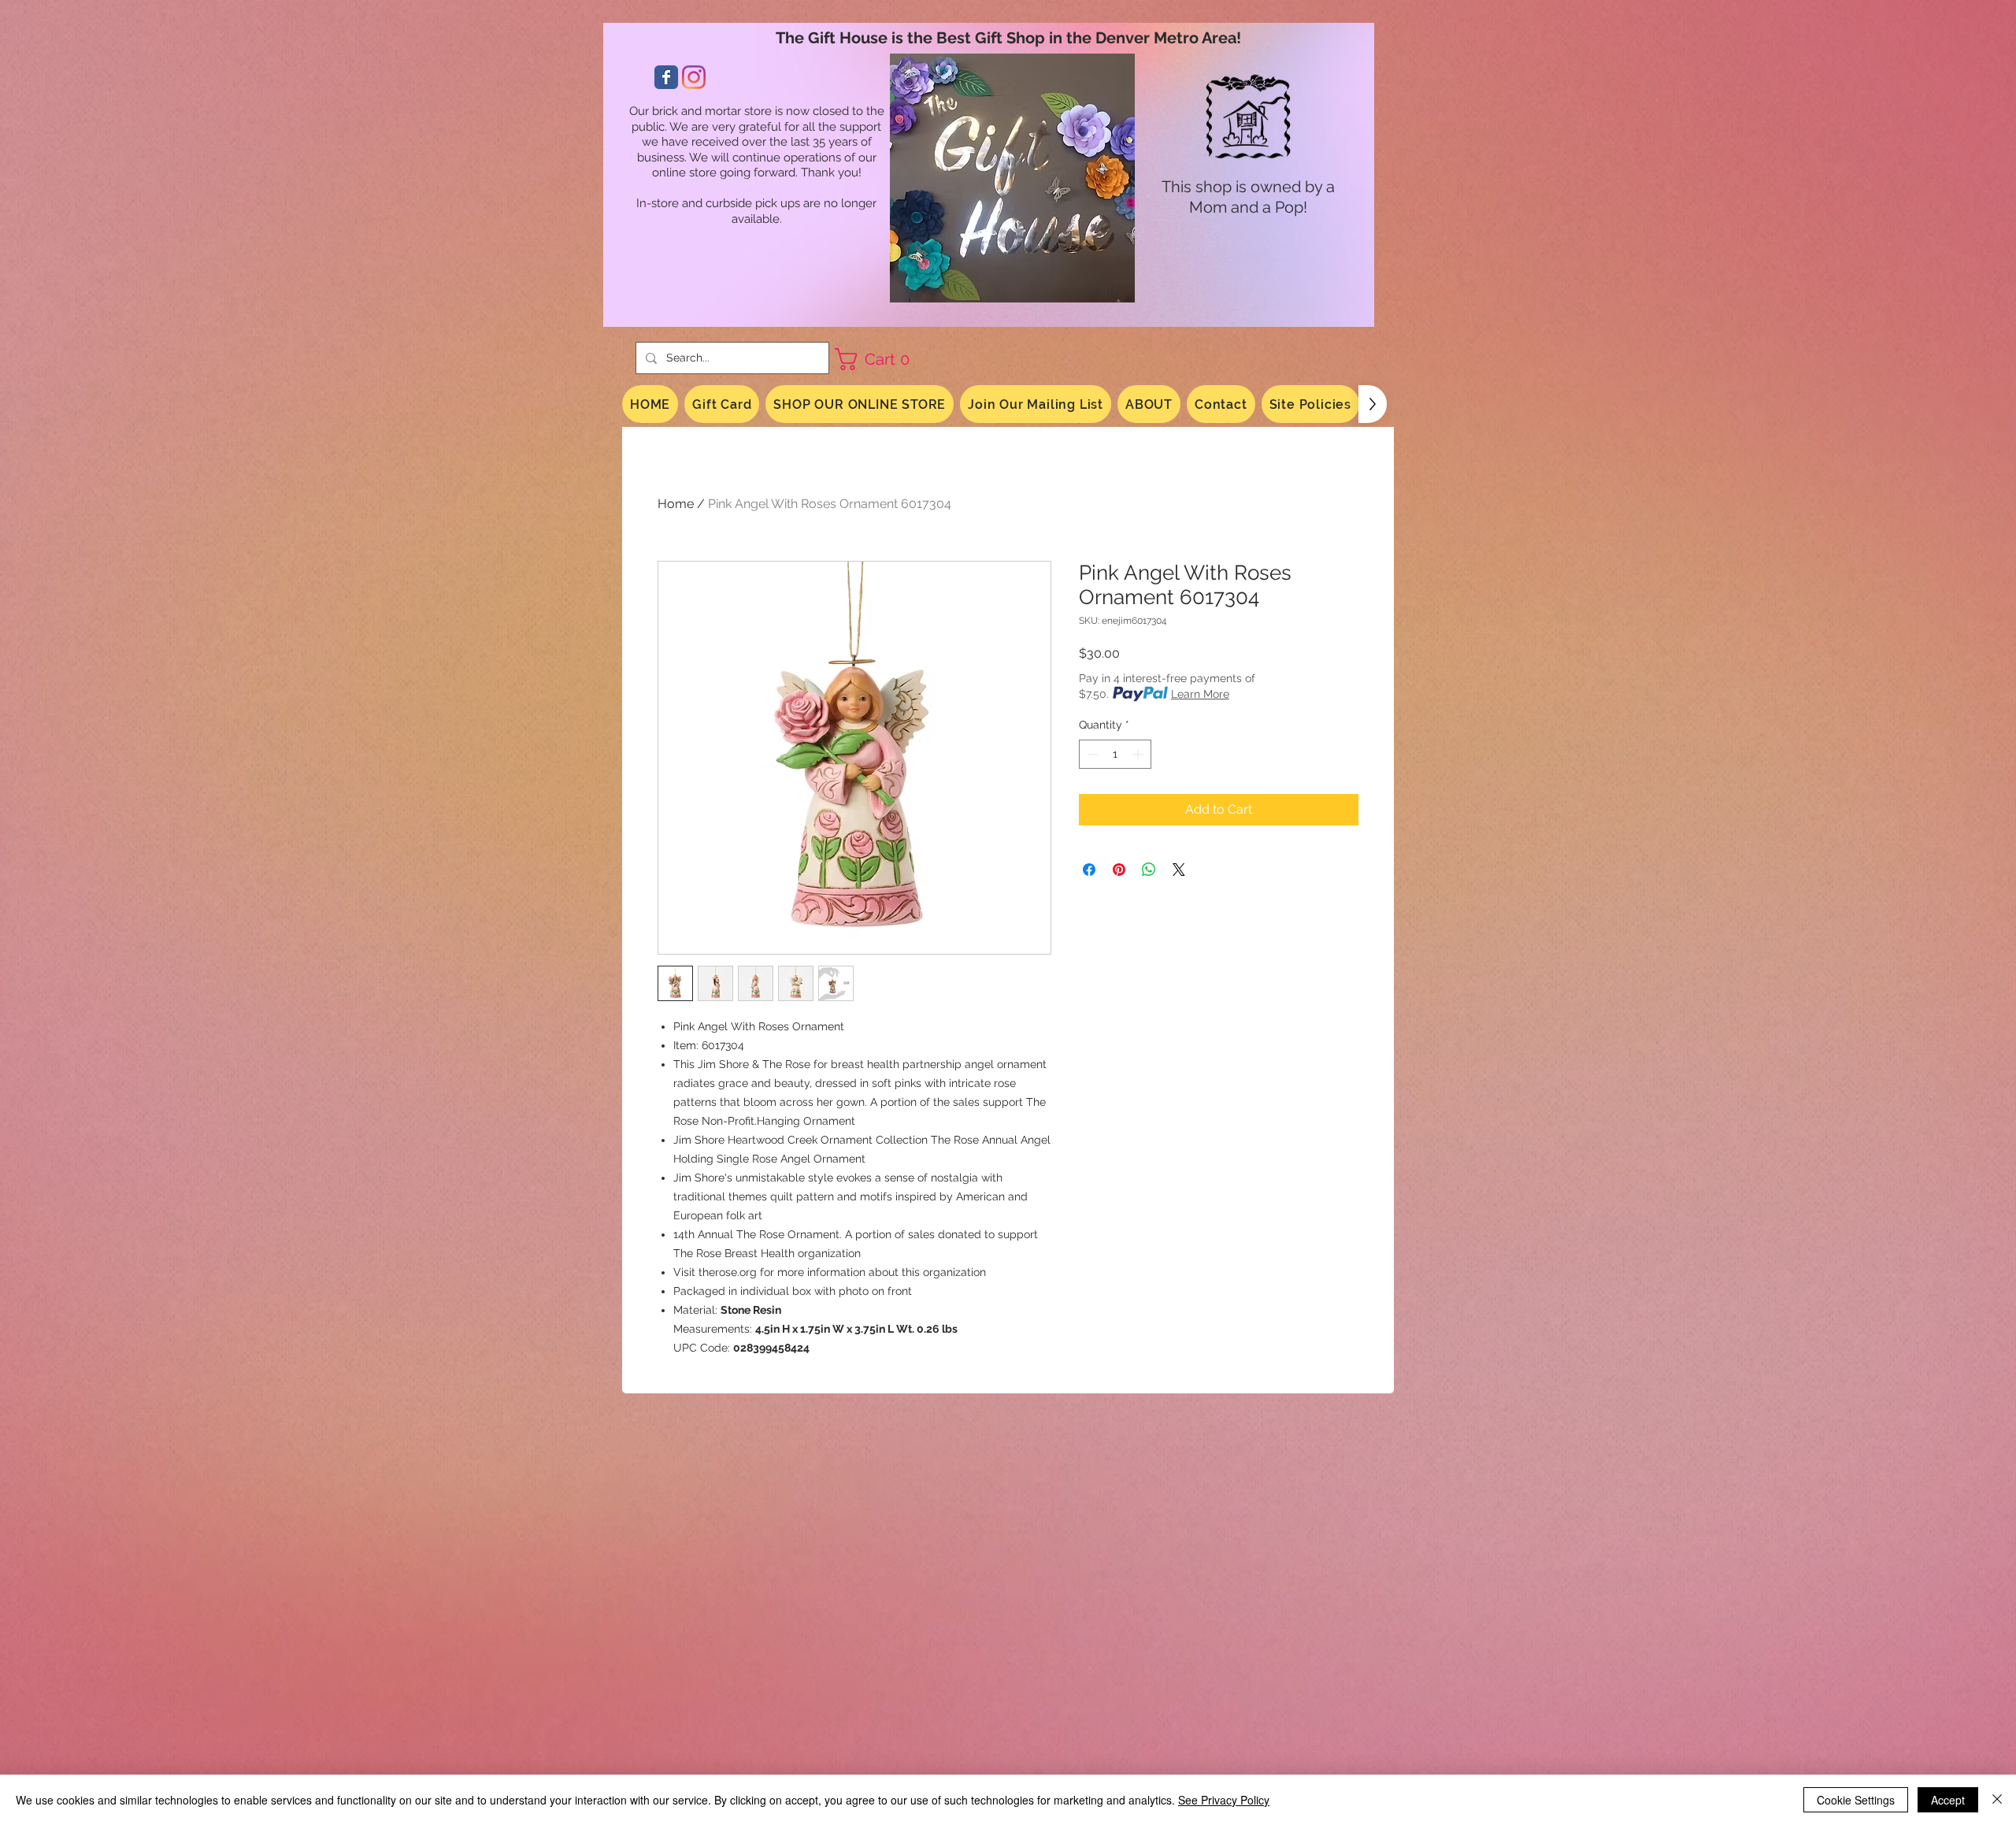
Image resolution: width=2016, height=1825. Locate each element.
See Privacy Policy (1224, 1800)
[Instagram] (694, 77)
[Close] (1997, 1800)
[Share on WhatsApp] (1149, 870)
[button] (878, 359)
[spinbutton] (1115, 754)
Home (676, 504)
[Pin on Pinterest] (1119, 870)
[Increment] (1139, 754)
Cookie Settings (1856, 1800)
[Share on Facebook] (1089, 870)
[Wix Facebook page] (666, 77)
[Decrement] (1091, 754)
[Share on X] (1179, 870)
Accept (1948, 1800)
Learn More (1200, 694)
